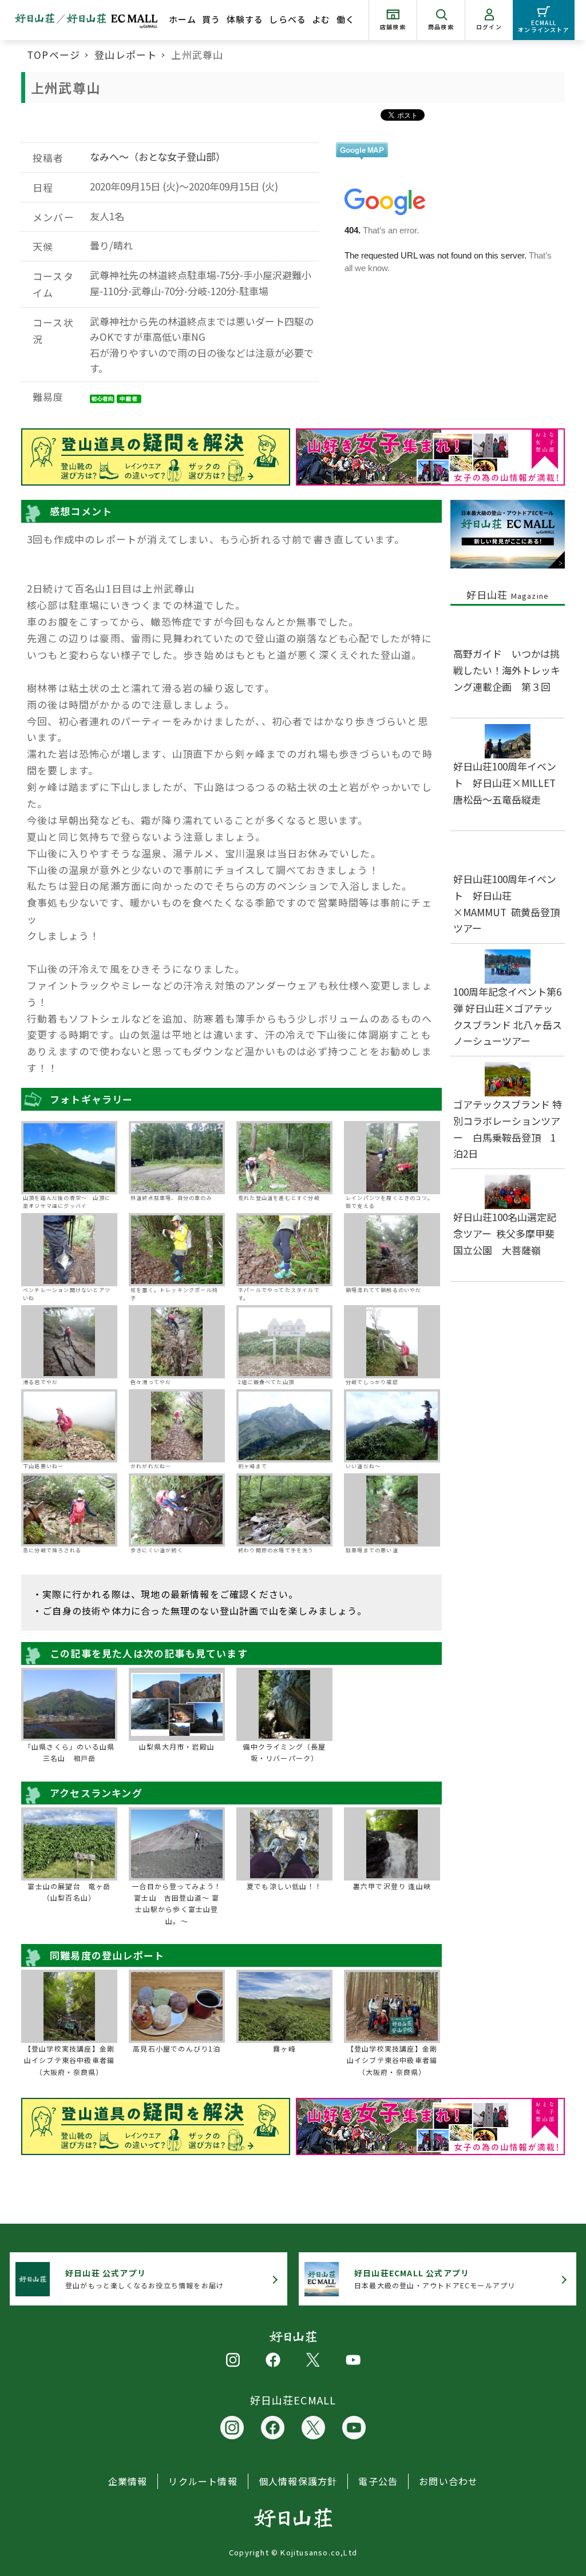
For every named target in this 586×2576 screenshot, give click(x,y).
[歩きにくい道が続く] (177, 1510)
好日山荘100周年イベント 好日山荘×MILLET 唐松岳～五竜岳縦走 (509, 783)
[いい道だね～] (392, 1426)
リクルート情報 (203, 2481)
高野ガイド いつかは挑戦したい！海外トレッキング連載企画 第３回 (507, 670)
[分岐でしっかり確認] (392, 1342)
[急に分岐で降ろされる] (69, 1510)
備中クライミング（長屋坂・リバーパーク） (284, 1752)
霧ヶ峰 (284, 2048)
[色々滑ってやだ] (177, 1342)
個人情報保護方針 (298, 2481)
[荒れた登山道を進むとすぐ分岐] (284, 1158)
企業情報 (128, 2481)
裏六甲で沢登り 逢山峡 (392, 1886)
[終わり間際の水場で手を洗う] (284, 1510)
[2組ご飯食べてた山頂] (284, 1342)
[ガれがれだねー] (177, 1426)
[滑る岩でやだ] (69, 1342)
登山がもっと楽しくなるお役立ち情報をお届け (144, 2279)
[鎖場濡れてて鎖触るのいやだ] (392, 1250)
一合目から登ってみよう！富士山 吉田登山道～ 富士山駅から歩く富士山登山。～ (177, 1903)
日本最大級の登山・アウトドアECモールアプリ (435, 2279)
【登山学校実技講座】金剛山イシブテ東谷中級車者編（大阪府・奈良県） (69, 2060)
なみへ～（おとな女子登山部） (158, 156)
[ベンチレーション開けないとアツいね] (69, 1250)
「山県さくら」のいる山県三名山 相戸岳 (69, 1752)
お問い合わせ (448, 2481)
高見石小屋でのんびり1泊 (177, 2048)
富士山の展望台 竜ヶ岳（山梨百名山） (69, 1892)
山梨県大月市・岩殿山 (177, 1746)
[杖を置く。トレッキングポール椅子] (177, 1250)
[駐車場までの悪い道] (392, 1510)
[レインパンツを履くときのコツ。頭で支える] (392, 1158)
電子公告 (378, 2481)
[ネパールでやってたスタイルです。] (284, 1250)
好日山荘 (508, 595)
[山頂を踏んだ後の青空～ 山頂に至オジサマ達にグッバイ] (69, 1158)
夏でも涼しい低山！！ (284, 1886)
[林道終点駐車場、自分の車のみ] (177, 1158)
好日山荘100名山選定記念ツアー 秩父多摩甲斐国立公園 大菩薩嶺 (505, 1233)
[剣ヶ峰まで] (284, 1426)
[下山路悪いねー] (69, 1426)
